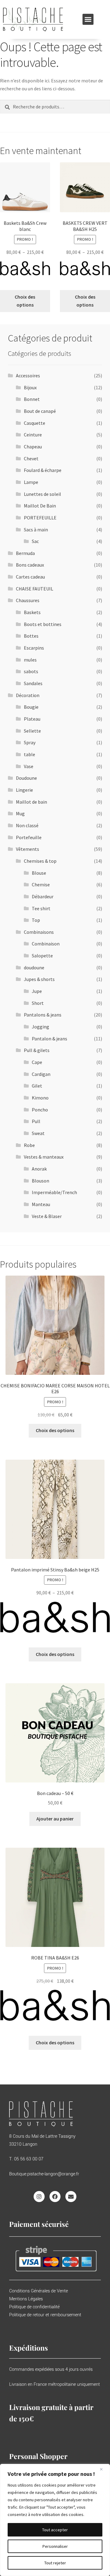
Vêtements (28, 849)
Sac (35, 541)
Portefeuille (29, 837)
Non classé (27, 825)
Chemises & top (40, 861)
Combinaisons (39, 932)
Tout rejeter (55, 2563)
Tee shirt (41, 908)
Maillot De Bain (40, 506)
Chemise (41, 884)
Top (36, 920)
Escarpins (34, 648)
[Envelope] (71, 2197)
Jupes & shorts (39, 979)
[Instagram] (39, 2197)
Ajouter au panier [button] (55, 1819)
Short (38, 1003)
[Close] (104, 2469)
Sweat (38, 1133)
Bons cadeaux (30, 565)
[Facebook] (55, 2197)
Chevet (31, 458)
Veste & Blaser (47, 1216)
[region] (55, 2520)
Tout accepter (55, 2530)
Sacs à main (36, 530)
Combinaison (46, 944)
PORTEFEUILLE (40, 518)
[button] (88, 19)
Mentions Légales (26, 2299)
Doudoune (26, 778)
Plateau (32, 719)
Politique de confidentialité (34, 2307)
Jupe (37, 991)
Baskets (32, 612)
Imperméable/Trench (54, 1192)
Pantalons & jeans (43, 1015)
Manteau (41, 1204)
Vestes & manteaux (44, 1157)
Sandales (33, 683)
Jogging (40, 1027)
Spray (30, 742)
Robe (29, 1145)
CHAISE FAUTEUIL (35, 589)
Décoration (28, 695)
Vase (29, 766)
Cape (37, 1062)
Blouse (39, 873)
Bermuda (25, 553)
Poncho (40, 1110)
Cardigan (41, 1074)
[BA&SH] (25, 272)
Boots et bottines (43, 624)
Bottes (31, 636)
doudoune (34, 967)
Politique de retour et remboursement (45, 2315)
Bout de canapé (40, 411)
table (29, 754)
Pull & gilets (37, 1050)
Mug (20, 813)
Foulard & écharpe (43, 470)
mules (30, 660)
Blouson (40, 1181)
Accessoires (28, 375)
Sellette (32, 731)
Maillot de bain (31, 802)
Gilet (37, 1086)
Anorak (39, 1169)
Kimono (40, 1098)
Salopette (42, 956)
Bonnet (32, 399)
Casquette (35, 423)
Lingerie (24, 790)
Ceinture (33, 435)
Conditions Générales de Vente (38, 2291)
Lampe (31, 482)
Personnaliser (55, 2546)
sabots (31, 671)
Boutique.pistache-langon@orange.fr (44, 2174)
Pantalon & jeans (50, 1039)
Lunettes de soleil (42, 494)
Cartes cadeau (30, 577)
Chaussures (28, 600)
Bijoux (30, 387)
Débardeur (43, 896)
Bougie (31, 707)
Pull (36, 1121)
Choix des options (25, 301)
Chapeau (33, 447)
